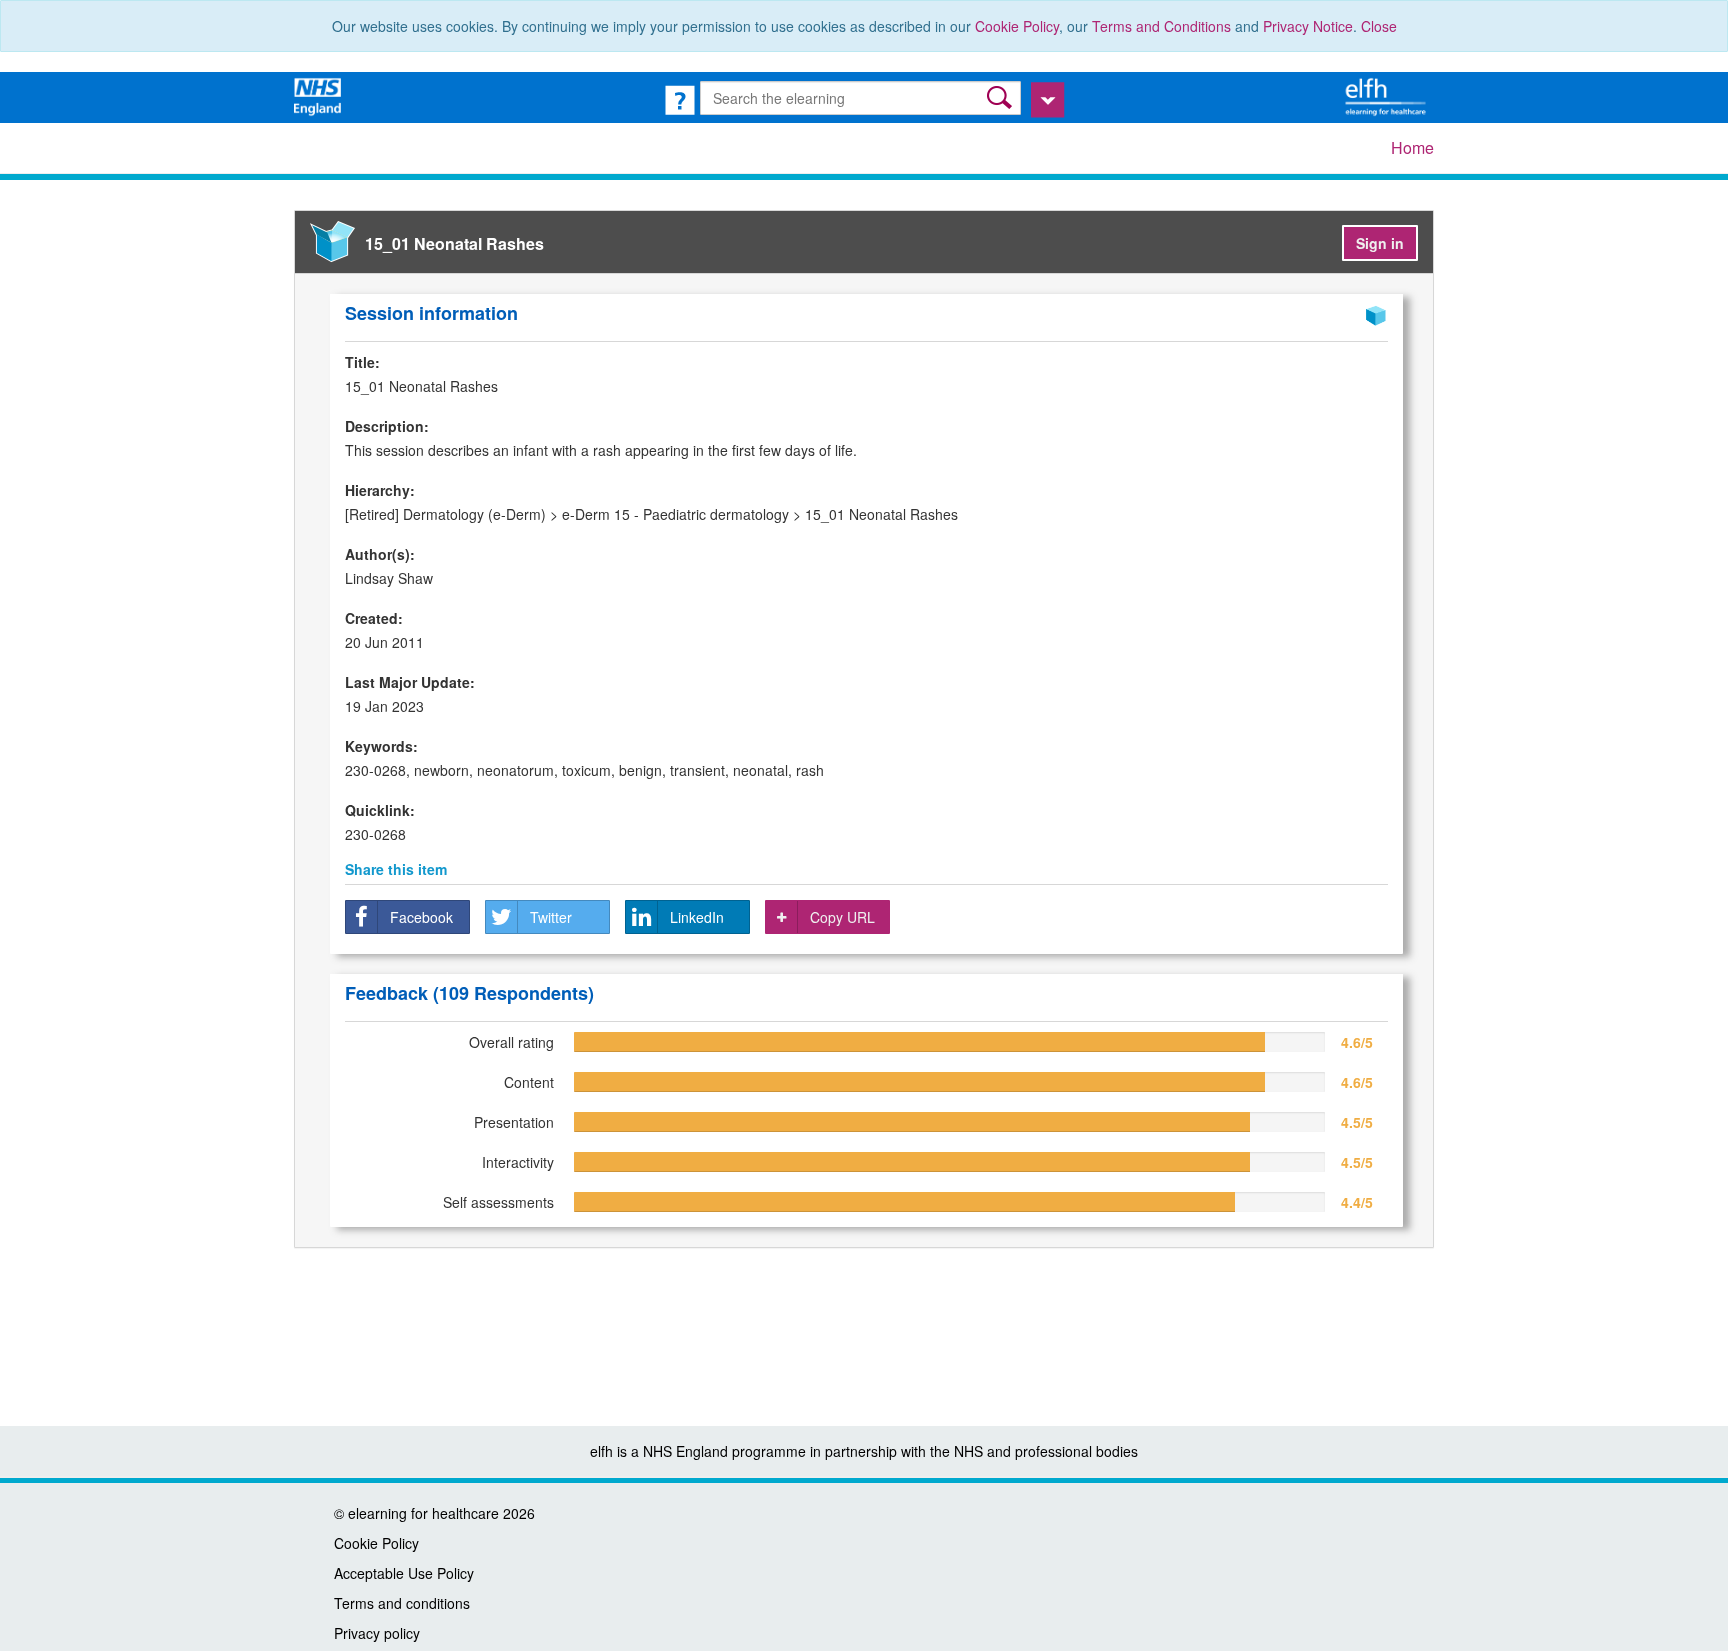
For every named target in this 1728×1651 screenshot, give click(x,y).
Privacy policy (377, 1633)
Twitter (551, 917)
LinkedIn (697, 917)
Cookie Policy (1017, 26)
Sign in (1380, 243)
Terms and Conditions (1161, 26)
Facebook (421, 917)
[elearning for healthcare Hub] (1388, 95)
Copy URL (842, 917)
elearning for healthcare (423, 1513)
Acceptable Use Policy (404, 1573)
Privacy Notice (1308, 26)
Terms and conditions (402, 1603)
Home (1412, 147)
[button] (1001, 97)
